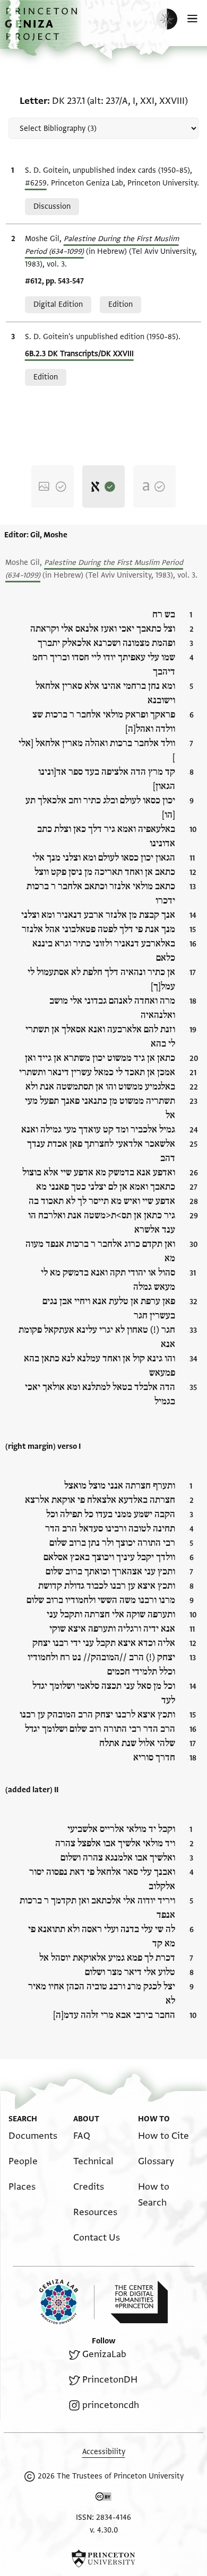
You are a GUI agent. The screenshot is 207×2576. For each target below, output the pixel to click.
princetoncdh (111, 2405)
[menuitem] (33, 2136)
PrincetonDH (110, 2380)
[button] (42, 29)
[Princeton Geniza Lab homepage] (67, 2302)
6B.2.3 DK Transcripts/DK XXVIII (79, 354)
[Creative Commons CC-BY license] (103, 2499)
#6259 (36, 183)
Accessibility (104, 2452)
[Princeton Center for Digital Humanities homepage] (139, 2302)
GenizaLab (104, 2354)
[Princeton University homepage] (103, 2559)
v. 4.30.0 (104, 2530)
